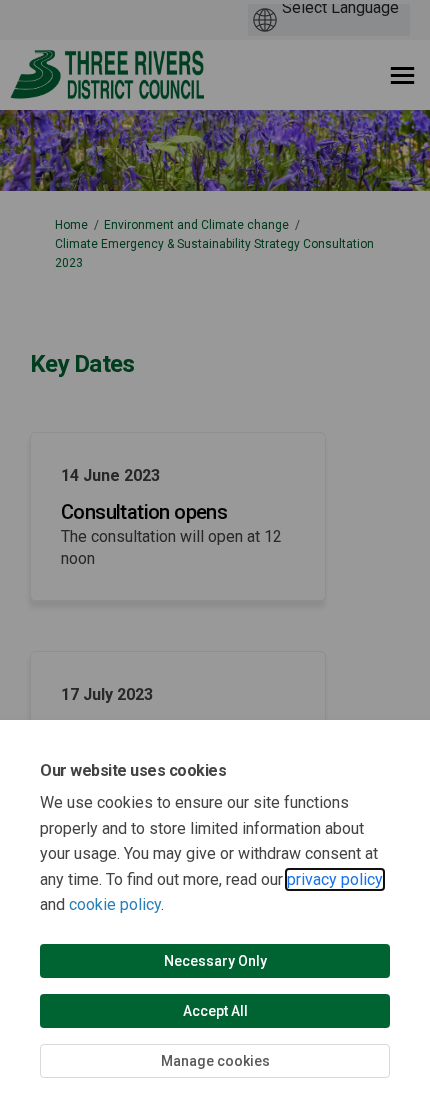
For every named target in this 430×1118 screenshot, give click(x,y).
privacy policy (335, 879)
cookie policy (115, 904)
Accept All (215, 1011)
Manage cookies (215, 1061)
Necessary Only (215, 961)
